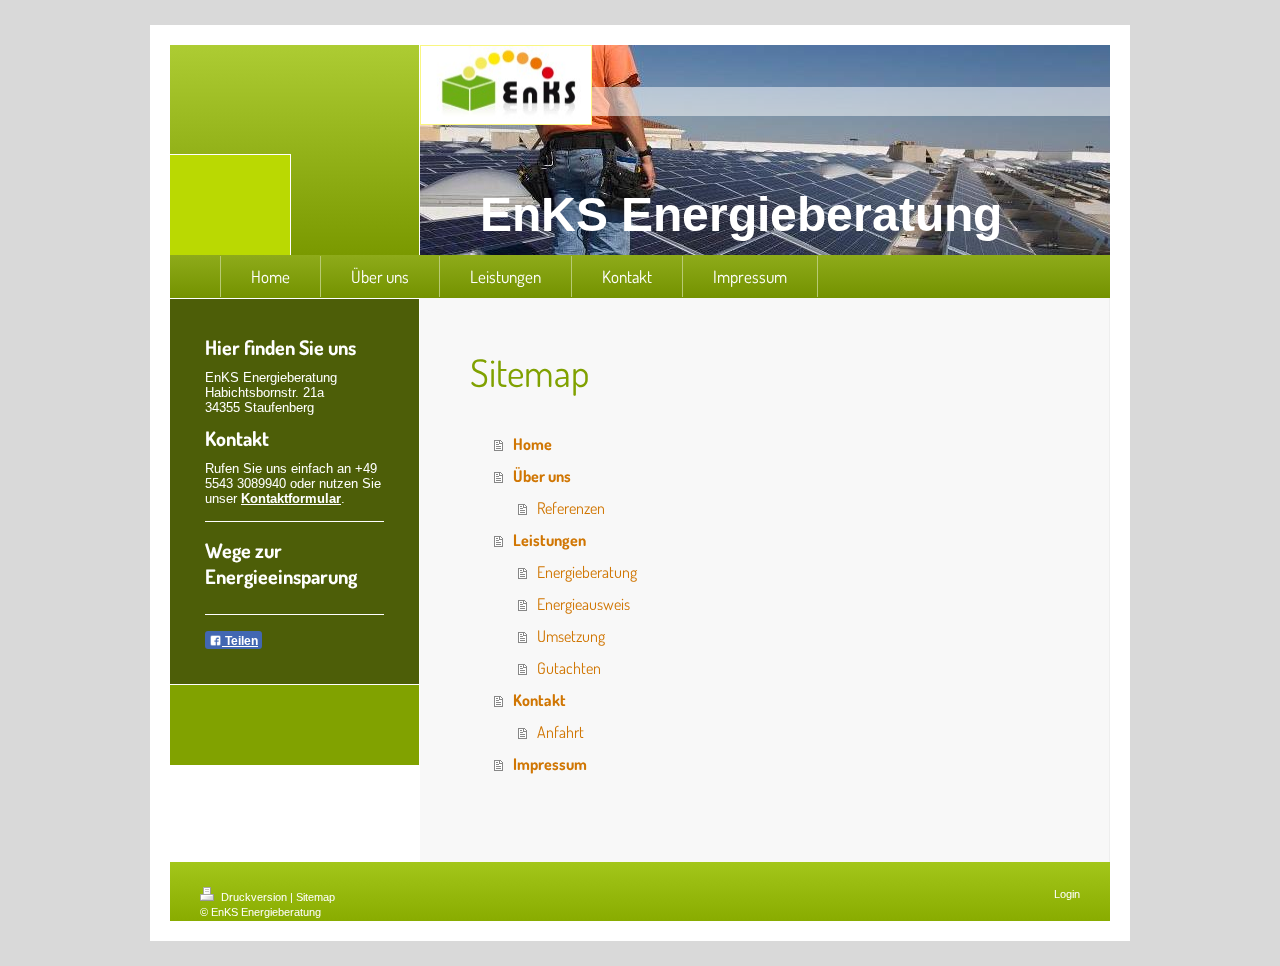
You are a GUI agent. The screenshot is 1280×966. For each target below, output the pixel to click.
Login (1067, 894)
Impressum (550, 764)
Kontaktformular (291, 498)
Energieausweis (583, 604)
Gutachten (569, 668)
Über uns (542, 476)
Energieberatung (587, 572)
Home (532, 444)
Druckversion (254, 897)
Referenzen (571, 508)
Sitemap (315, 897)
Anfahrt (560, 732)
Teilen (240, 641)
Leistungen (549, 540)
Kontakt (539, 700)
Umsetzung (571, 636)
